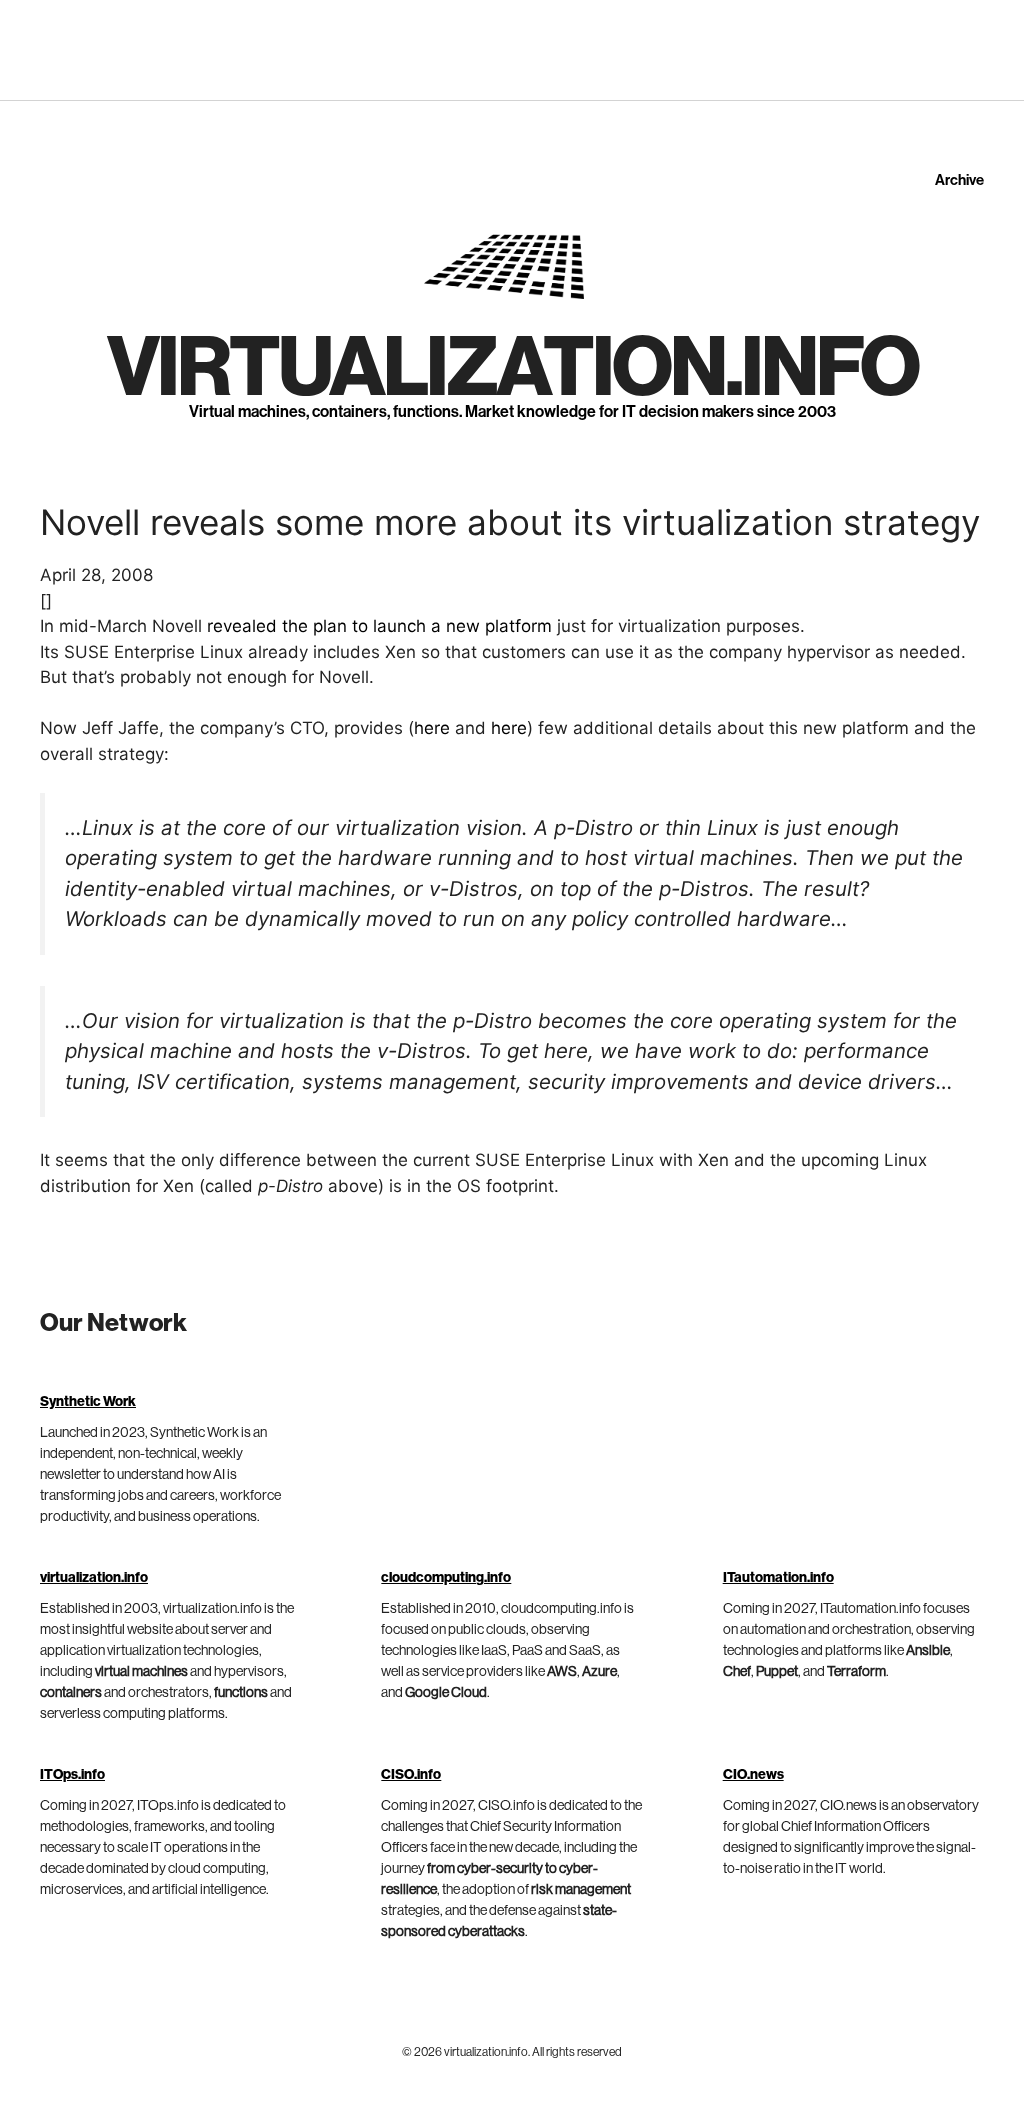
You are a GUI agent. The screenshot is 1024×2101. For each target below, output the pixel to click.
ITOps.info (72, 1775)
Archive (959, 180)
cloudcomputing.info (446, 1578)
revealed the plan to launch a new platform (379, 626)
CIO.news (753, 1775)
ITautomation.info (778, 1578)
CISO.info (411, 1775)
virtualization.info (512, 369)
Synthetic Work (88, 1402)
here (432, 728)
